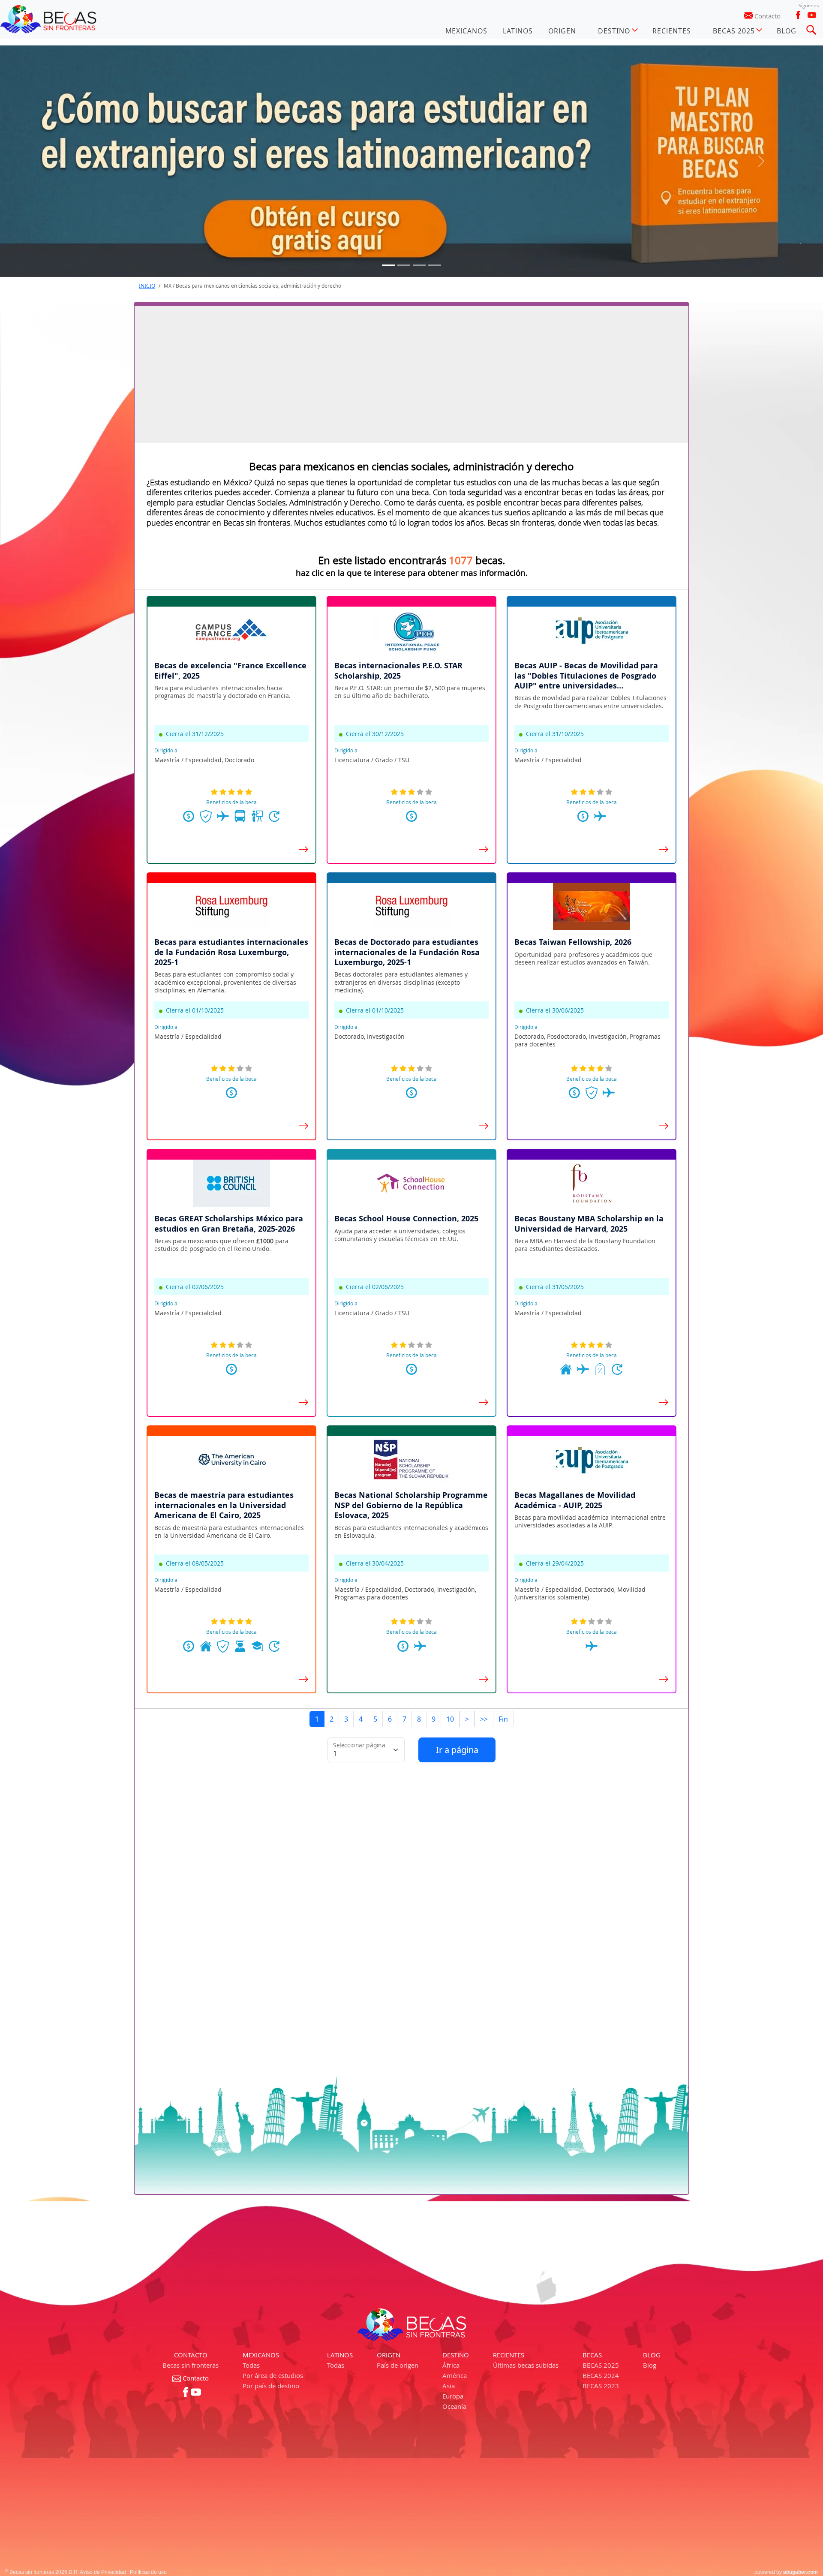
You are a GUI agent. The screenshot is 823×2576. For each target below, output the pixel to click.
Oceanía (454, 2406)
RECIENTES (672, 31)
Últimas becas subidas (526, 2365)
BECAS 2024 (601, 2375)
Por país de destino (271, 2386)
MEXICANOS (466, 31)
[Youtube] (812, 15)
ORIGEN (562, 31)
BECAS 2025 (601, 2365)
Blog (650, 2365)
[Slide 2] (419, 265)
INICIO (147, 286)
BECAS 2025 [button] (734, 31)
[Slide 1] (404, 265)
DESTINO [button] (614, 31)
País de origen (398, 2365)
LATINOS (518, 31)
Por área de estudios (273, 2375)
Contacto (767, 16)
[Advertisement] (411, 375)
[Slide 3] (435, 265)
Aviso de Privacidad (103, 2572)
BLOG (787, 31)
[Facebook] (798, 15)
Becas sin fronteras (191, 2365)
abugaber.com (800, 2572)
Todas (251, 2365)
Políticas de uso (148, 2572)
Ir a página (457, 1750)
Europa (453, 2396)
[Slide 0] (388, 265)
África (451, 2365)
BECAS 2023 (601, 2386)
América (455, 2375)
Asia (449, 2386)
